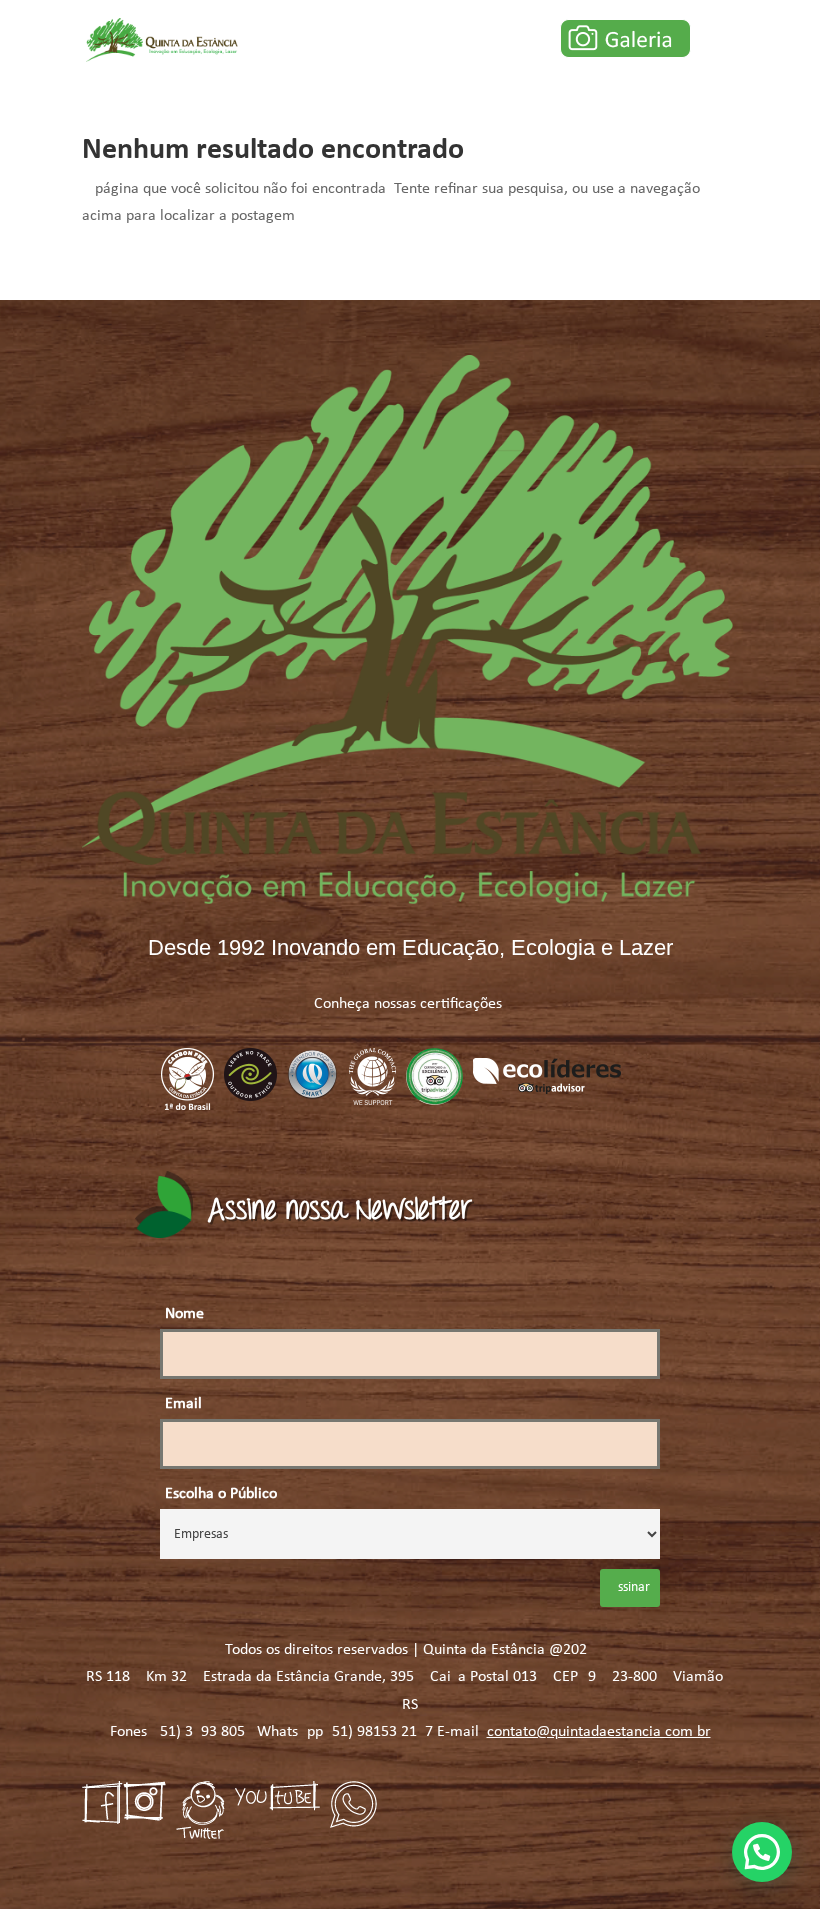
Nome (184, 1314)
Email (183, 1404)
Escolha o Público (221, 1494)
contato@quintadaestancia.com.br (599, 1732)
